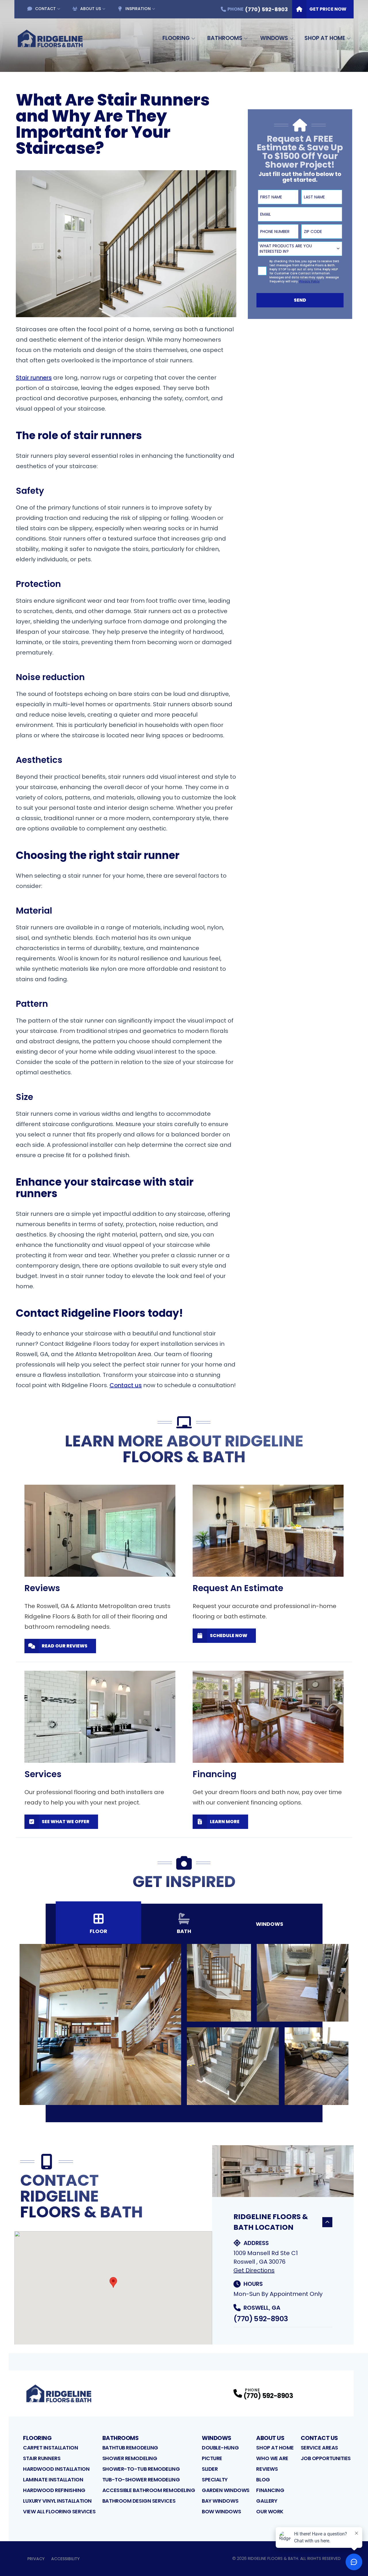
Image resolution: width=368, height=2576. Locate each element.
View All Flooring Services (59, 2511)
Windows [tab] (270, 1924)
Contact (45, 9)
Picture (212, 2458)
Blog (263, 2480)
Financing (270, 2490)
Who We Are (272, 2458)
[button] (113, 2282)
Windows (274, 38)
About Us (91, 9)
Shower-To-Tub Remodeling (141, 2469)
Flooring (176, 38)
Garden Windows (226, 2490)
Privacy (36, 2559)
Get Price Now (328, 9)
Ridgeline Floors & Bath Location (271, 2222)
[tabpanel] (184, 2024)
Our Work (270, 2511)
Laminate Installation (53, 2480)
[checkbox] (262, 271)
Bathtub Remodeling (130, 2448)
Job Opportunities (326, 2458)
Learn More (225, 1822)
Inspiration (138, 9)
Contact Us (319, 2438)
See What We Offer (66, 1822)
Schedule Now (229, 1636)
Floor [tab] (98, 1931)
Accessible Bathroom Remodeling (149, 2490)
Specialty (215, 2480)
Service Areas (319, 2448)
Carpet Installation (50, 2448)
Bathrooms (225, 38)
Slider (210, 2469)
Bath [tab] (184, 1931)
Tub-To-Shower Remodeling (141, 2480)
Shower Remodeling (130, 2458)
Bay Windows (220, 2501)
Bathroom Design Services (139, 2501)
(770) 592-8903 (261, 2319)
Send (300, 300)
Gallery (267, 2501)
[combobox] (300, 249)
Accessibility (65, 2559)
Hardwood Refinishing (54, 2490)
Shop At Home (325, 38)
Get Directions (254, 2270)
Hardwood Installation (56, 2469)
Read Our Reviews (65, 1646)
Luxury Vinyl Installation (57, 2501)
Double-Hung (220, 2448)
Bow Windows (221, 2511)
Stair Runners (42, 2458)
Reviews (267, 2469)
